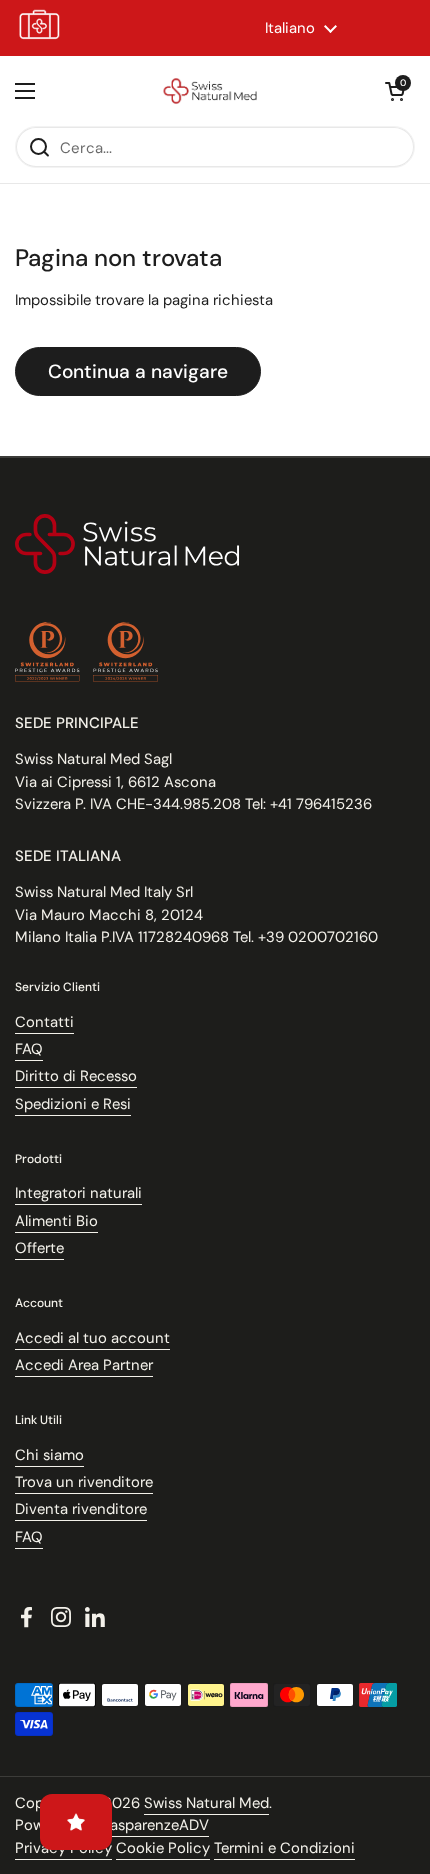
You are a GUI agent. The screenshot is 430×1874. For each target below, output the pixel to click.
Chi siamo (49, 1455)
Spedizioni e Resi (73, 1104)
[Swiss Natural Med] (210, 91)
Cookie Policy (163, 1848)
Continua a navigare (138, 371)
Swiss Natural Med (206, 1803)
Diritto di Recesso (76, 1076)
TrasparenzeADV (153, 1825)
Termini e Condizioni (284, 1848)
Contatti (44, 1022)
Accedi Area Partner (84, 1365)
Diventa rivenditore (81, 1509)
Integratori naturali (78, 1193)
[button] (395, 91)
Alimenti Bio (56, 1221)
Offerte (39, 1248)
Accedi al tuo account (92, 1338)
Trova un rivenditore (84, 1482)
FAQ (29, 1049)
